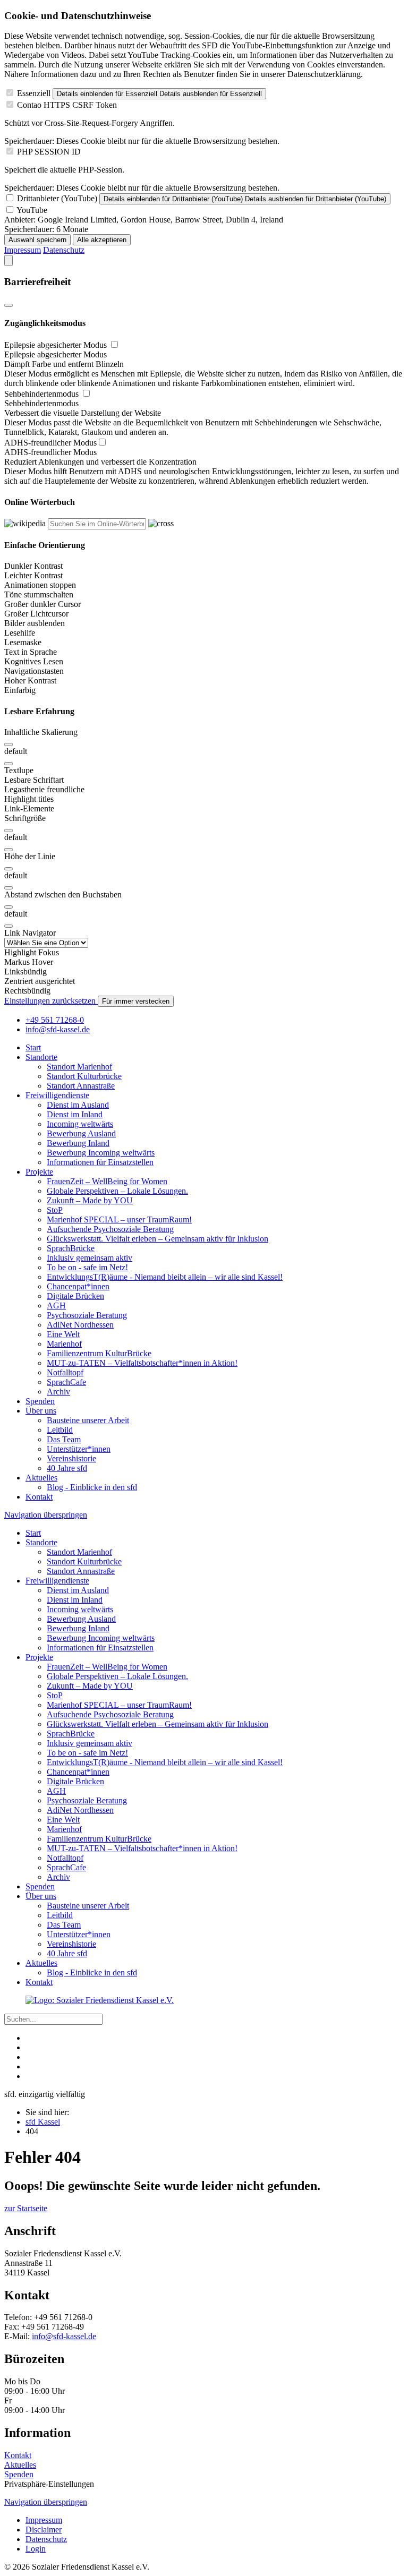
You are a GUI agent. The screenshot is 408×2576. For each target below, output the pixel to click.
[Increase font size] (8, 831)
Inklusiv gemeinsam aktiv (90, 1258)
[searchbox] (97, 524)
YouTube (32, 210)
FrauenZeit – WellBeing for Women (107, 1181)
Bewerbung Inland (78, 1143)
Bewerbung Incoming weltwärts (101, 1153)
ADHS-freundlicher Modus (50, 443)
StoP (55, 1210)
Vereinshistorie (71, 1458)
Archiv (58, 1392)
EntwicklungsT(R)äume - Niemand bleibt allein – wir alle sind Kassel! (165, 1277)
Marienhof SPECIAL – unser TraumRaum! (119, 1219)
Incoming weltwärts (80, 1124)
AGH (56, 1306)
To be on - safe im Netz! (87, 1267)
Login (36, 2549)
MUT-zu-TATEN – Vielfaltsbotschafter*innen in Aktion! (142, 1363)
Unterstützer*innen (79, 1449)
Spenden (40, 1401)
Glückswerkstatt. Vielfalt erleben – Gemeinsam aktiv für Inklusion (158, 1239)
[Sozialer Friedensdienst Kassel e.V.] (100, 2000)
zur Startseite (26, 2208)
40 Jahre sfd (67, 1468)
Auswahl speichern (37, 240)
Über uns (41, 1411)
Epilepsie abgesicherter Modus (57, 345)
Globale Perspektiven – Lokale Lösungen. (117, 1191)
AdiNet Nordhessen (80, 1325)
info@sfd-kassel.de (64, 2336)
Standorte (41, 1057)
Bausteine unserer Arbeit (88, 1420)
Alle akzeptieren (102, 240)
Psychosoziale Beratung (87, 1315)
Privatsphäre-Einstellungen (49, 2484)
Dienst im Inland (75, 1114)
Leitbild (60, 1430)
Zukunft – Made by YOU (90, 1200)
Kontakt (39, 1497)
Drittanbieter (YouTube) (57, 198)
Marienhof (64, 1344)
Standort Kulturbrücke (84, 1076)
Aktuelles (41, 1478)
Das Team (64, 1439)
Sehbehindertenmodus (42, 394)
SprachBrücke (71, 1248)
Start (33, 1047)
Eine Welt (63, 1334)
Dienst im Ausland (78, 1105)
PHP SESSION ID (49, 152)
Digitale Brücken (75, 1296)
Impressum (23, 250)
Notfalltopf (65, 1372)
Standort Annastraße (81, 1086)
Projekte (39, 1172)
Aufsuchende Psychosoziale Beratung (110, 1229)
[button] (204, 662)
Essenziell (34, 93)
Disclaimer (44, 2530)
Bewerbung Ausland (81, 1133)
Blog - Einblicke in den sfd (92, 1487)
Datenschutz (64, 250)
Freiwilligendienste (57, 1095)
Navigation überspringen (46, 1515)
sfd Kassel (43, 2122)
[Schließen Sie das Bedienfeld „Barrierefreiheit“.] (8, 305)
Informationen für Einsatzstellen (100, 1162)
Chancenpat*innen (78, 1286)
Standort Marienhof (79, 1067)
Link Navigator (30, 933)
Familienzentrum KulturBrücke (99, 1353)
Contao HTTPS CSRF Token (67, 105)
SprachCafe (66, 1382)
